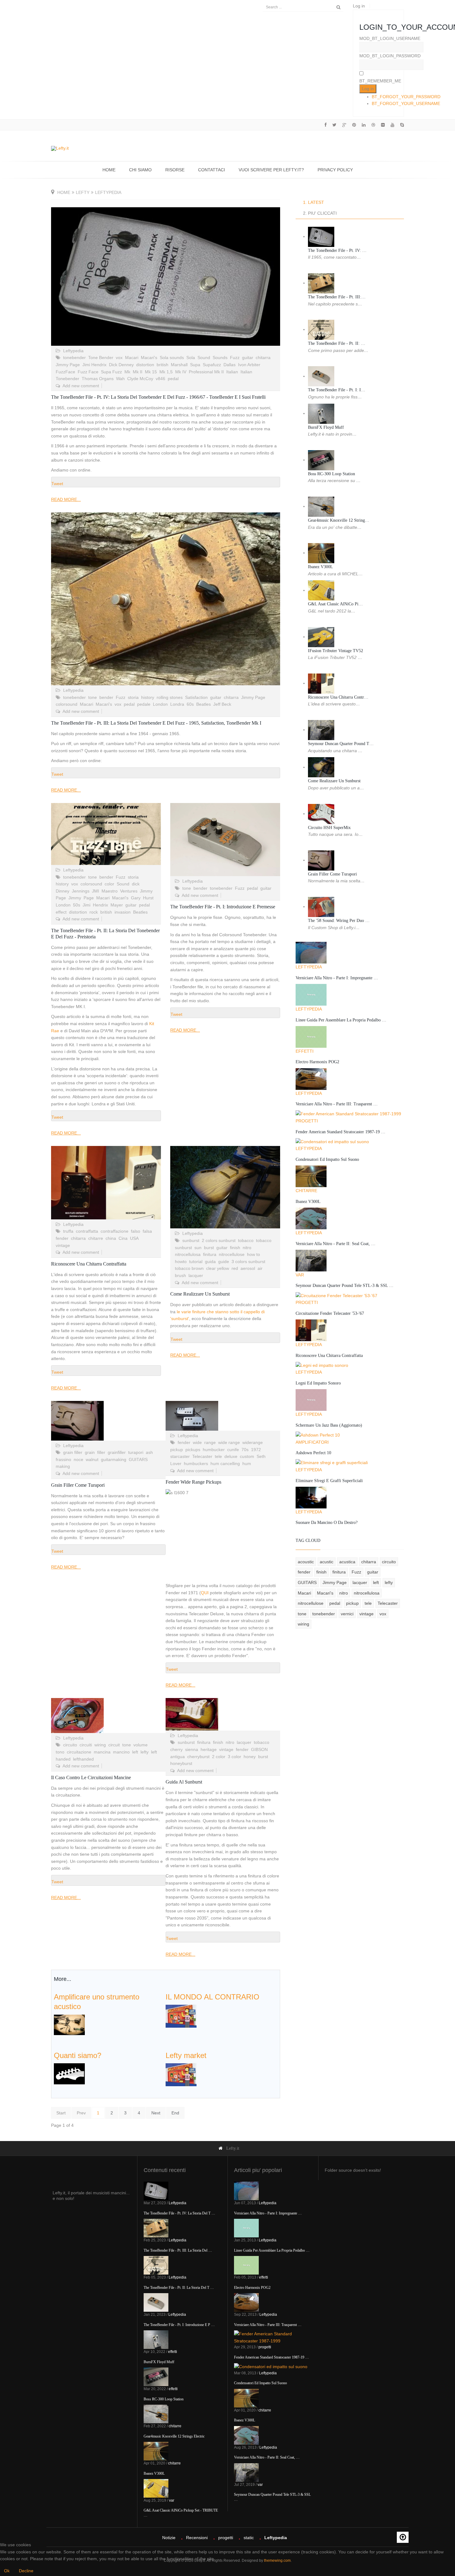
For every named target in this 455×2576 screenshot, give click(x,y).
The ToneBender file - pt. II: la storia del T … (179, 2288)
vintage (63, 1245)
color (109, 884)
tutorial (196, 1262)
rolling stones (170, 697)
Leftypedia (73, 351)
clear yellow (218, 1268)
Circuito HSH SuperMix (329, 828)
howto (181, 1262)
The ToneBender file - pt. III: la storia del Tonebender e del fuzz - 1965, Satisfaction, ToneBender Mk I (156, 723)
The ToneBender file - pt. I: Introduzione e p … (179, 2325)
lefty (83, 192)
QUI (205, 1593)
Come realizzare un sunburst (200, 1294)
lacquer (196, 1275)
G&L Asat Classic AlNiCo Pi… (335, 604)
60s (190, 704)
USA (134, 1238)
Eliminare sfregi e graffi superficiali (329, 1481)
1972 (256, 1450)
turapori (136, 1452)
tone (93, 697)
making (63, 1466)
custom (247, 1456)
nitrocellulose (232, 1254)
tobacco (246, 1240)
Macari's (149, 358)
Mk (127, 372)
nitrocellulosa (188, 1254)
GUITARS (138, 1459)
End (175, 2113)
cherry (176, 1749)
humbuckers (196, 1464)
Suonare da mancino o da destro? (327, 1523)
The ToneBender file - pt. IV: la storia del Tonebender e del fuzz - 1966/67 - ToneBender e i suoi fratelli (158, 397)
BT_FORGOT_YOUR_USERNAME (406, 103)
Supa (195, 365)
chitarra (263, 358)
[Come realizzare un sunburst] (225, 1187)
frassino (63, 1459)
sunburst (191, 1240)
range (210, 1442)
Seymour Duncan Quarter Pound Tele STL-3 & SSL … (344, 1286)
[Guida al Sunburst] (223, 1714)
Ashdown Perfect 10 (313, 1453)
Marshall (179, 365)
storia (133, 697)
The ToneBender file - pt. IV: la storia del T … (179, 2213)
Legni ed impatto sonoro (318, 1383)
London (160, 704)
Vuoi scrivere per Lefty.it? (271, 170)
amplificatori (312, 1442)
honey (250, 1757)
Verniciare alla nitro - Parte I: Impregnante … (337, 978)
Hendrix (100, 905)
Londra (177, 704)
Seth (261, 1456)
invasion (123, 912)
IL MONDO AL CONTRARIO (212, 1997)
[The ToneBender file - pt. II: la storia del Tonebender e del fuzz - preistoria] (106, 834)
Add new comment (81, 386)
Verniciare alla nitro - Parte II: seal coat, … (336, 1244)
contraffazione (115, 1231)
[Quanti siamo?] (69, 2073)
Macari (132, 358)
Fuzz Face (88, 372)
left (135, 1752)
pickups (193, 1450)
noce (78, 1459)
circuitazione (79, 1752)
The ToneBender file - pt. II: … (337, 343)
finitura (210, 1254)
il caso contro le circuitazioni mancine (91, 1777)
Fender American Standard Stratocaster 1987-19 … (340, 1132)
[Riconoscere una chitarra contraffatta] (106, 1183)
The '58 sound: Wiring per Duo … (339, 921)
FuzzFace (65, 372)
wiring (100, 1745)
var (300, 1275)
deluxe (231, 1456)
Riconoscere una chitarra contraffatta (89, 1264)
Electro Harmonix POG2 (317, 1062)
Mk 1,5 (166, 372)
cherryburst (198, 1757)
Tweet (57, 484)
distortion (145, 365)
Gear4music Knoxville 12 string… (339, 520)
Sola (191, 358)
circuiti (86, 1745)
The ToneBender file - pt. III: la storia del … (178, 2250)
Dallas (230, 365)
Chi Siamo (140, 170)
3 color (234, 1757)
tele (218, 1456)
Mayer (117, 905)
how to (253, 1254)
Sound (204, 358)
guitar (248, 358)
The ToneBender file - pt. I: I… (337, 390)
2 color (219, 1757)
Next (156, 2113)
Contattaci (212, 170)
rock (94, 912)
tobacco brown (189, 1268)
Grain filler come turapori (78, 1485)
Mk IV (181, 372)
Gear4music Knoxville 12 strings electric (174, 2436)
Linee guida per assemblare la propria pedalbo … (341, 1020)
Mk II (138, 372)
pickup (177, 1450)
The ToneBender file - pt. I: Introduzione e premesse (223, 907)
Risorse (175, 170)
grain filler (73, 1452)
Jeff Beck (222, 704)
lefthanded (83, 1759)
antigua (178, 1757)
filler (101, 1452)
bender (106, 697)
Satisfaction (196, 697)
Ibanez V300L (321, 567)
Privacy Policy (335, 170)
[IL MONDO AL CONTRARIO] (181, 2016)
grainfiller (117, 1452)
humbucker (214, 1450)
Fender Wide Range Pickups (193, 1482)
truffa (68, 1231)
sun (198, 1248)
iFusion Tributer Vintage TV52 (336, 651)
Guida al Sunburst (184, 1782)
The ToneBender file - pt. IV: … (337, 250)
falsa (147, 1231)
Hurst (148, 898)
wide (197, 1442)
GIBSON (259, 1749)
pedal (173, 379)
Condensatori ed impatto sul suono (327, 1159)
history (148, 697)
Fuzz (235, 358)
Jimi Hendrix (94, 365)
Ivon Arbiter (249, 365)
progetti (307, 1121)
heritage (209, 1749)
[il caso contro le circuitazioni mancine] (108, 1716)
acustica (347, 1562)
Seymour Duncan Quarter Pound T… (341, 744)
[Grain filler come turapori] (108, 1421)
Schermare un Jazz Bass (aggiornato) (329, 1425)
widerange (253, 1442)
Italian (232, 372)
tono (60, 1752)
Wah (120, 379)
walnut (92, 1459)
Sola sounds (172, 358)
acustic (327, 1562)
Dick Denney (121, 365)
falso (136, 1231)
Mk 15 (151, 372)
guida (210, 1262)
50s (77, 905)
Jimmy (75, 898)
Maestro (110, 891)
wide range (229, 1442)
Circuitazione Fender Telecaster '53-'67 (330, 1313)
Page (89, 898)
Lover (176, 1464)
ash (149, 1452)
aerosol (248, 1268)
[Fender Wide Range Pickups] (223, 1416)
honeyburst (181, 1763)
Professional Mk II (206, 372)
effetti (305, 1051)
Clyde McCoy (140, 379)
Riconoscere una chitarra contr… (338, 697)
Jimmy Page (68, 365)
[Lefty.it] (60, 148)
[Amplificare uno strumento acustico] (69, 2024)
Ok (7, 2571)
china (111, 1238)
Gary (136, 898)
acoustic (306, 1562)
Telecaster (202, 1456)
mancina (102, 1752)
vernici (347, 1614)
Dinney (63, 891)
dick (136, 884)
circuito (70, 1745)
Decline (26, 2571)
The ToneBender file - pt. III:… (337, 297)
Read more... (66, 499)
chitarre (96, 1238)
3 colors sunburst (248, 1262)
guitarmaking (114, 1459)
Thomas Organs (98, 379)
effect (61, 912)
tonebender (74, 358)
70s (245, 1450)
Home (109, 170)
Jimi (87, 905)
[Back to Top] (403, 2537)
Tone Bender (101, 358)
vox (119, 358)
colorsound (67, 704)
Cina (123, 1238)
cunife (233, 1450)
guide (224, 1262)
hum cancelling (225, 1464)
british (162, 365)
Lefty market (186, 2055)
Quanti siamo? (78, 2055)
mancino (121, 1752)
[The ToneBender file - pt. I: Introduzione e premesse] (225, 840)
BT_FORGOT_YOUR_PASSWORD (406, 97)
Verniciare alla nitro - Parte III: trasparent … (337, 1104)
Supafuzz (212, 365)
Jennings (81, 891)
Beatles (204, 704)
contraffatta (87, 1231)
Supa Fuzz (111, 372)
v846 (160, 379)
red (235, 1268)
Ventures (129, 891)
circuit (114, 1745)
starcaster (180, 1456)
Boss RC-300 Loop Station (331, 474)
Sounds (220, 358)
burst (209, 1248)
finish (235, 1248)
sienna (192, 1749)
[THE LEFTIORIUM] (181, 2074)
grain (90, 1452)
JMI (95, 891)
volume (141, 1745)
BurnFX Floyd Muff (326, 427)
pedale (144, 704)
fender (62, 1238)
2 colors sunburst (219, 1240)
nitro (247, 1248)
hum (247, 1464)
